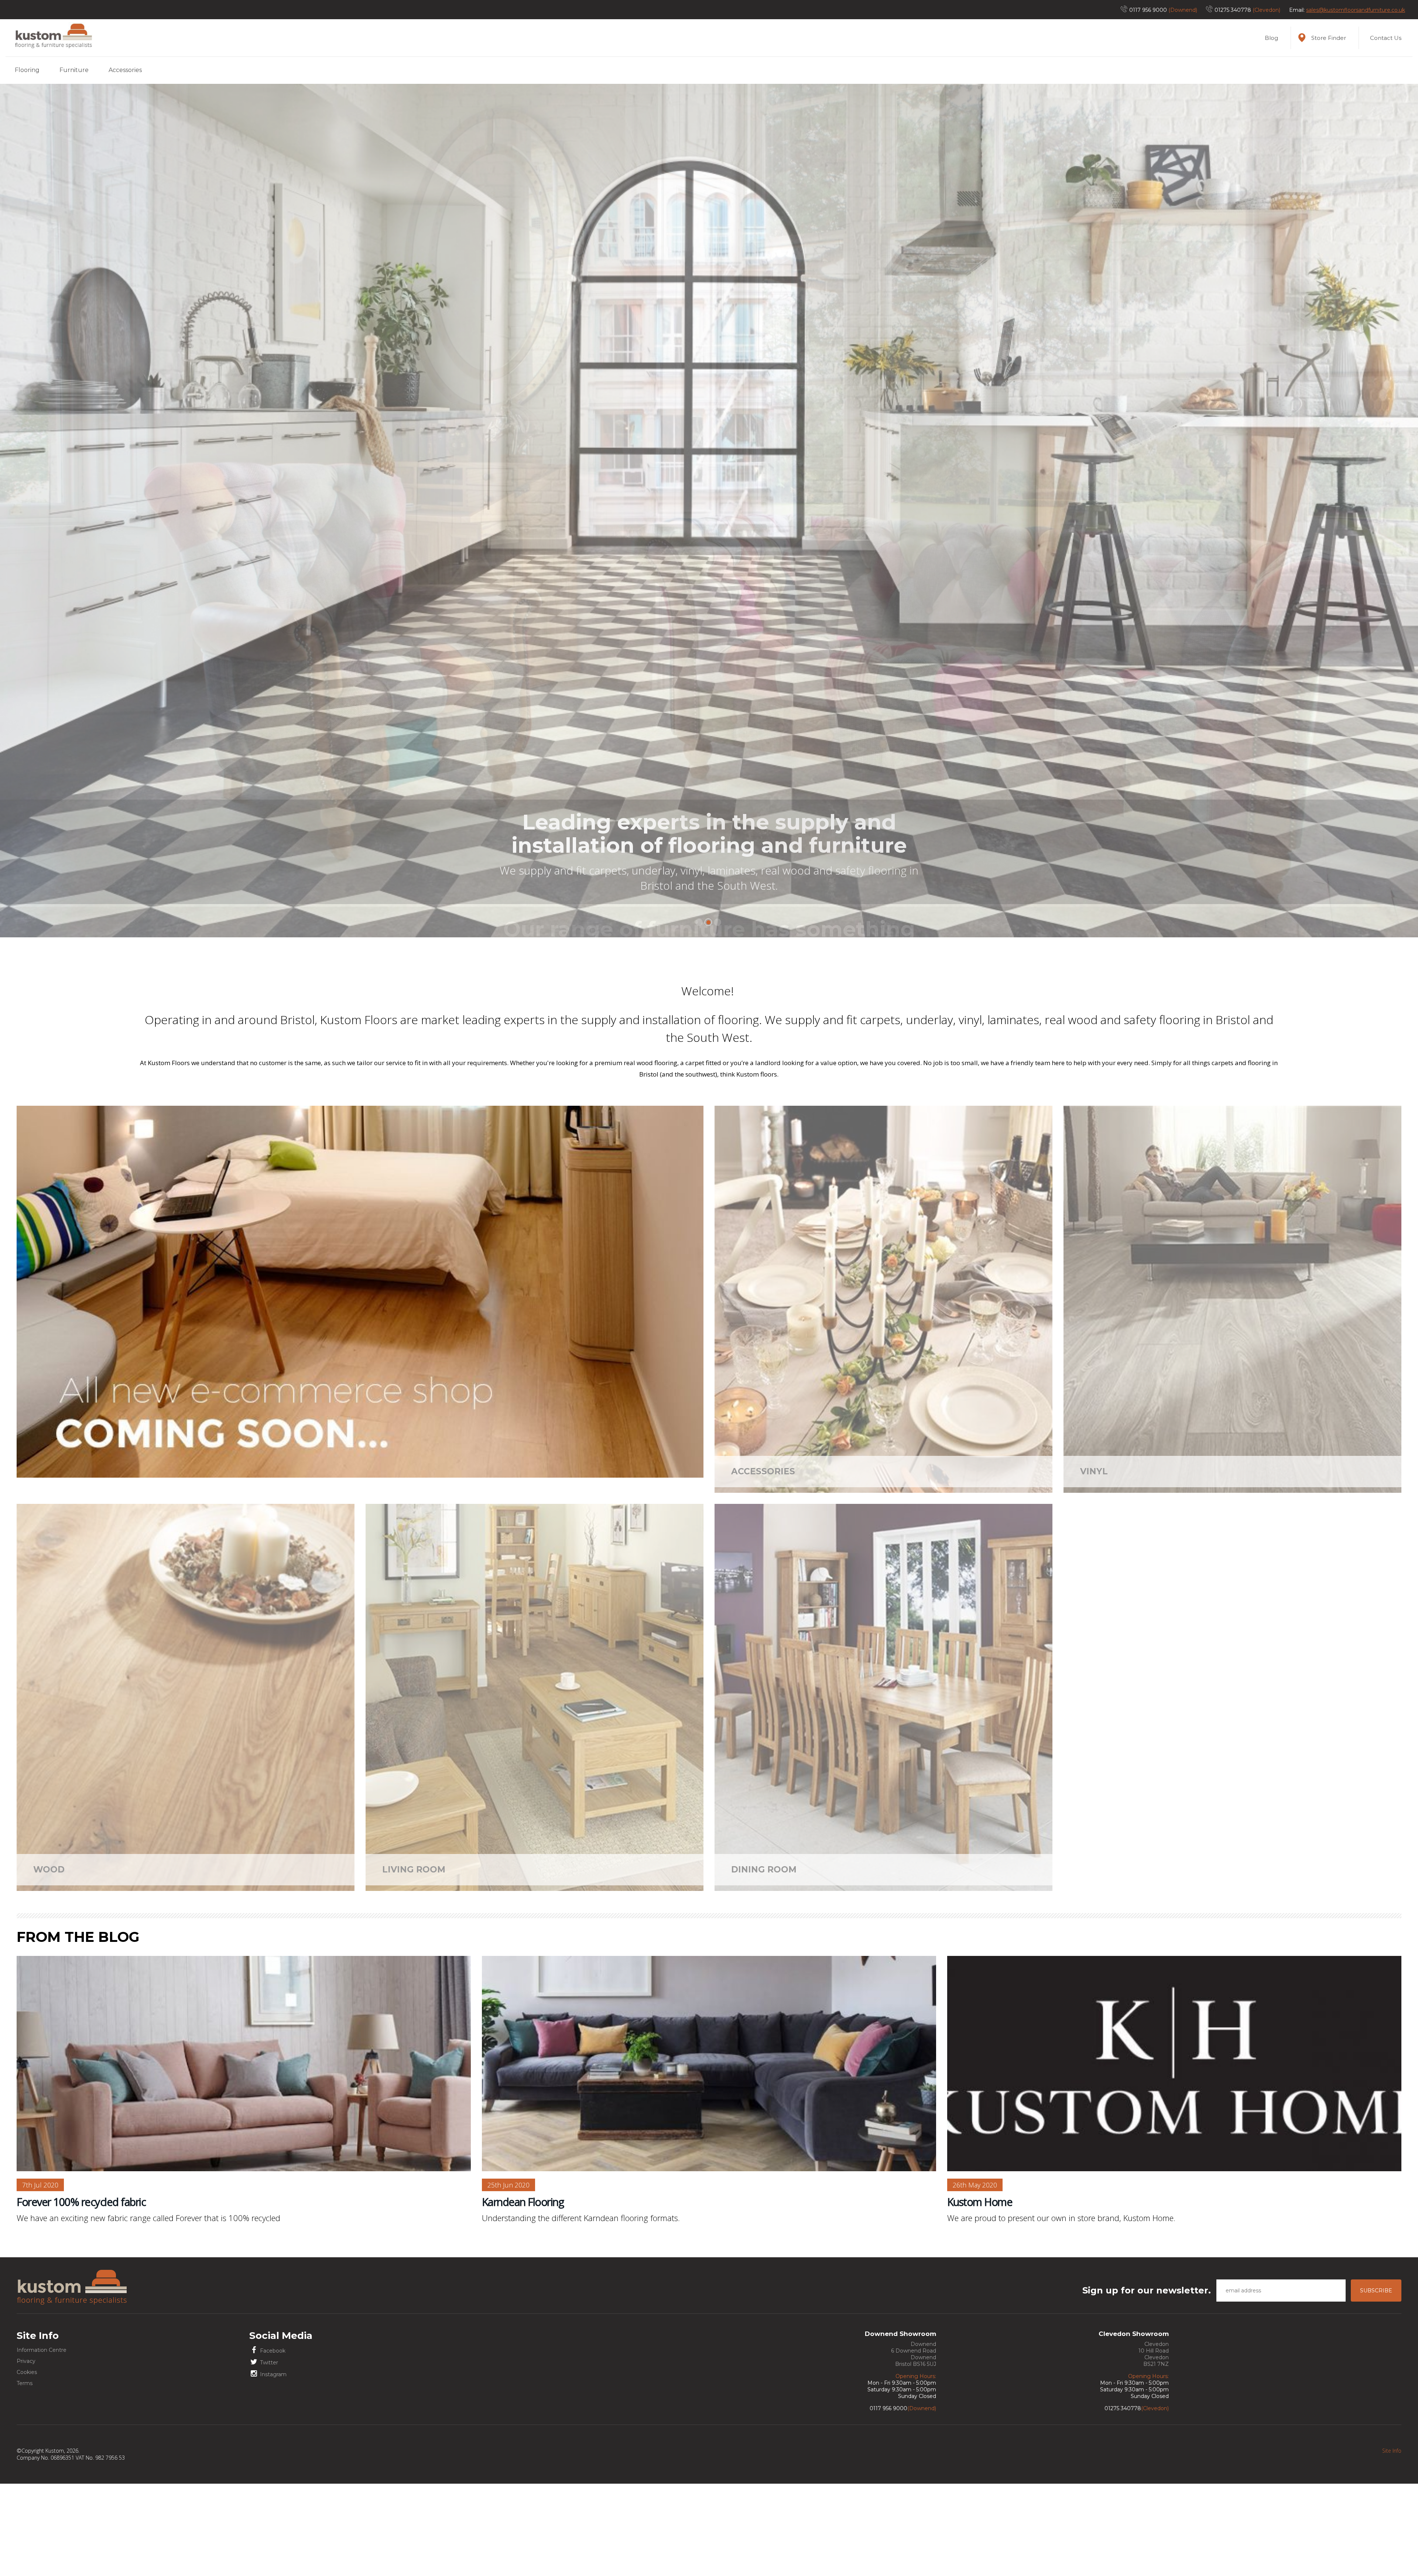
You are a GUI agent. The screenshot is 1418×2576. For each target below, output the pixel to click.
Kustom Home (980, 2294)
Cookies (27, 2464)
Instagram (273, 2466)
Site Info (1392, 2543)
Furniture (74, 70)
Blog (1271, 38)
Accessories (125, 70)
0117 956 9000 (1148, 10)
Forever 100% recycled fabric (81, 2294)
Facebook (272, 2443)
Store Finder (1329, 38)
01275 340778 (1233, 10)
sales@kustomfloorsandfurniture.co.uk (1356, 10)
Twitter (268, 2454)
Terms (25, 2475)
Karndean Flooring (523, 2294)
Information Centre (42, 2442)
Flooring (27, 70)
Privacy (26, 2453)
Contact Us (1386, 38)
